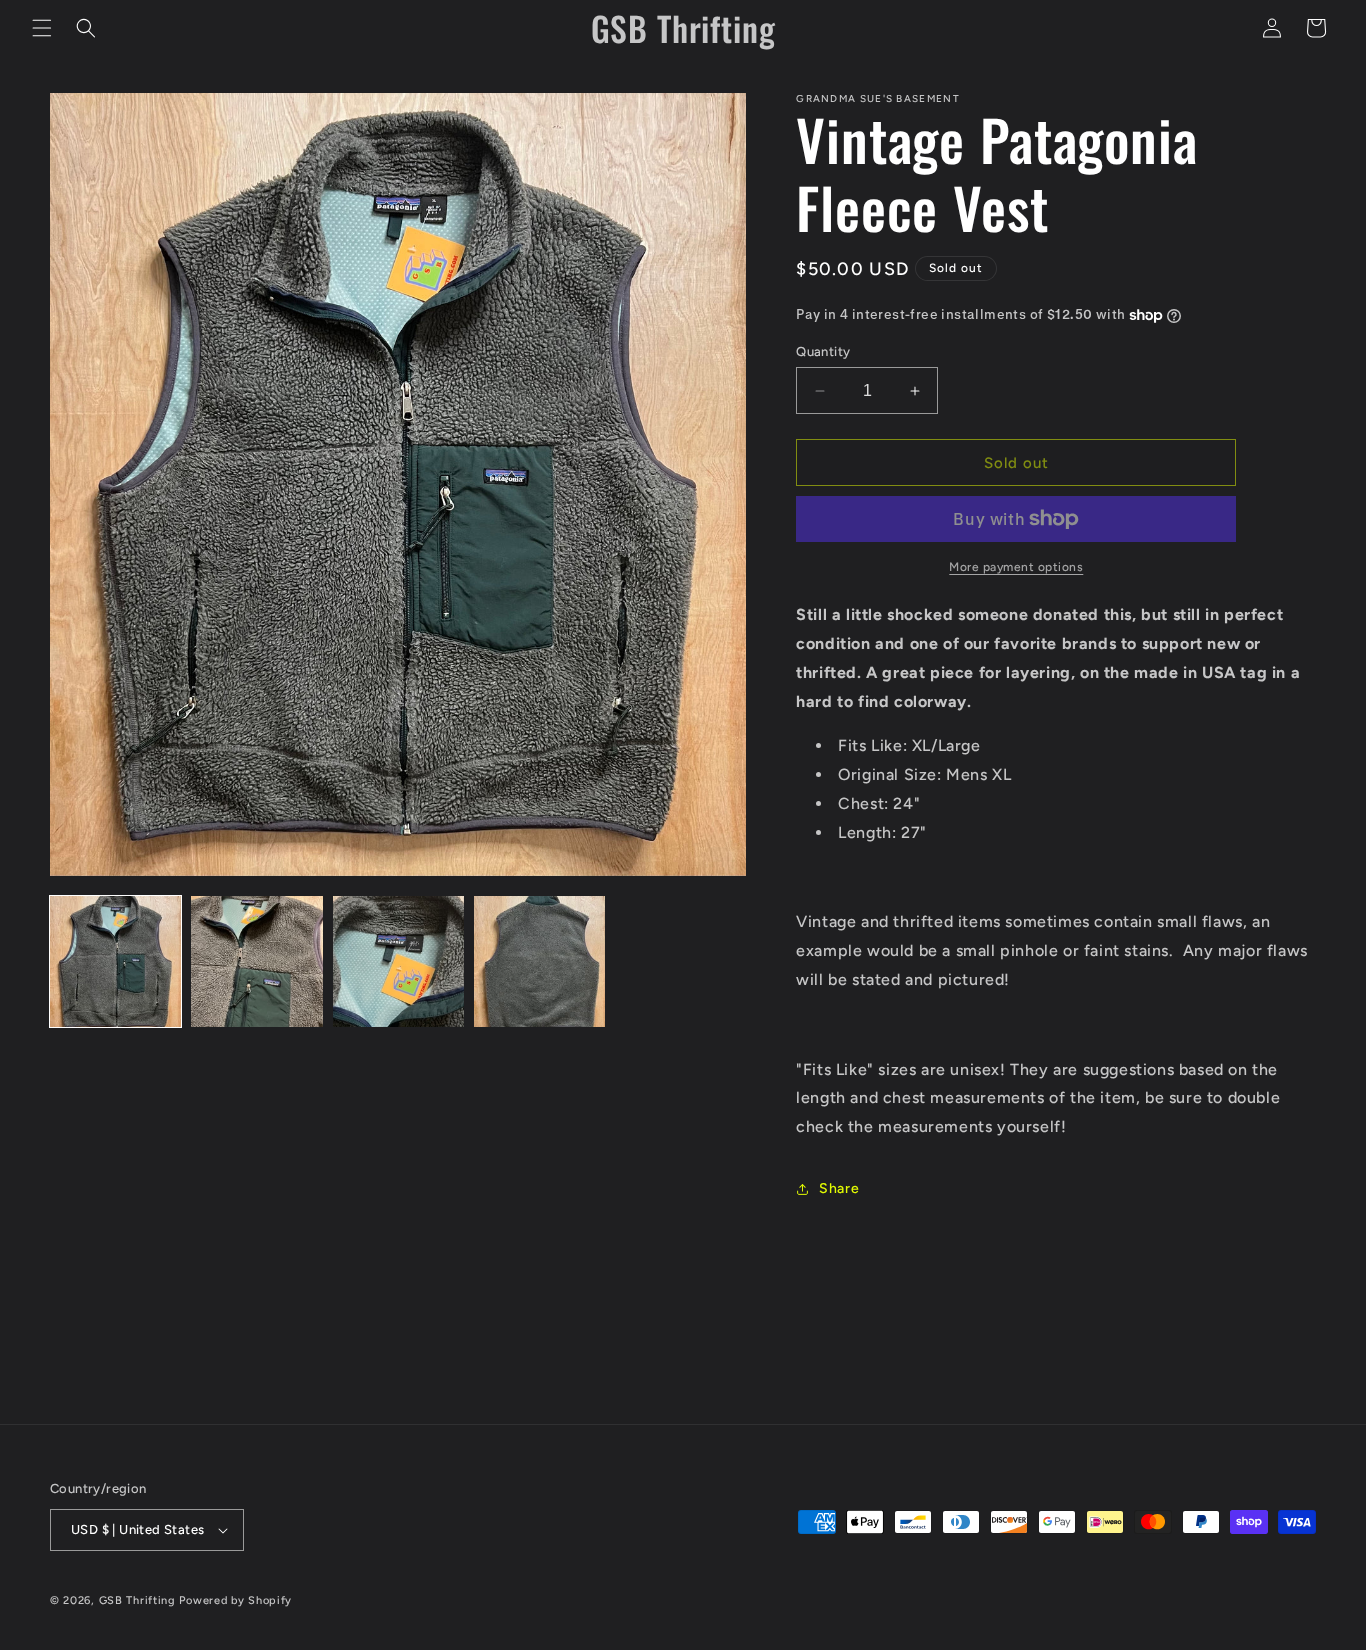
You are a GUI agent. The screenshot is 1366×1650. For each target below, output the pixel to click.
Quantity (823, 351)
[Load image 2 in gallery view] (256, 961)
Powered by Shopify (235, 1600)
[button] (42, 28)
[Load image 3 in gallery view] (398, 961)
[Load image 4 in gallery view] (539, 961)
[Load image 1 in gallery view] (115, 961)
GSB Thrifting (139, 1600)
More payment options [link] (1016, 567)
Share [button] (839, 1188)
